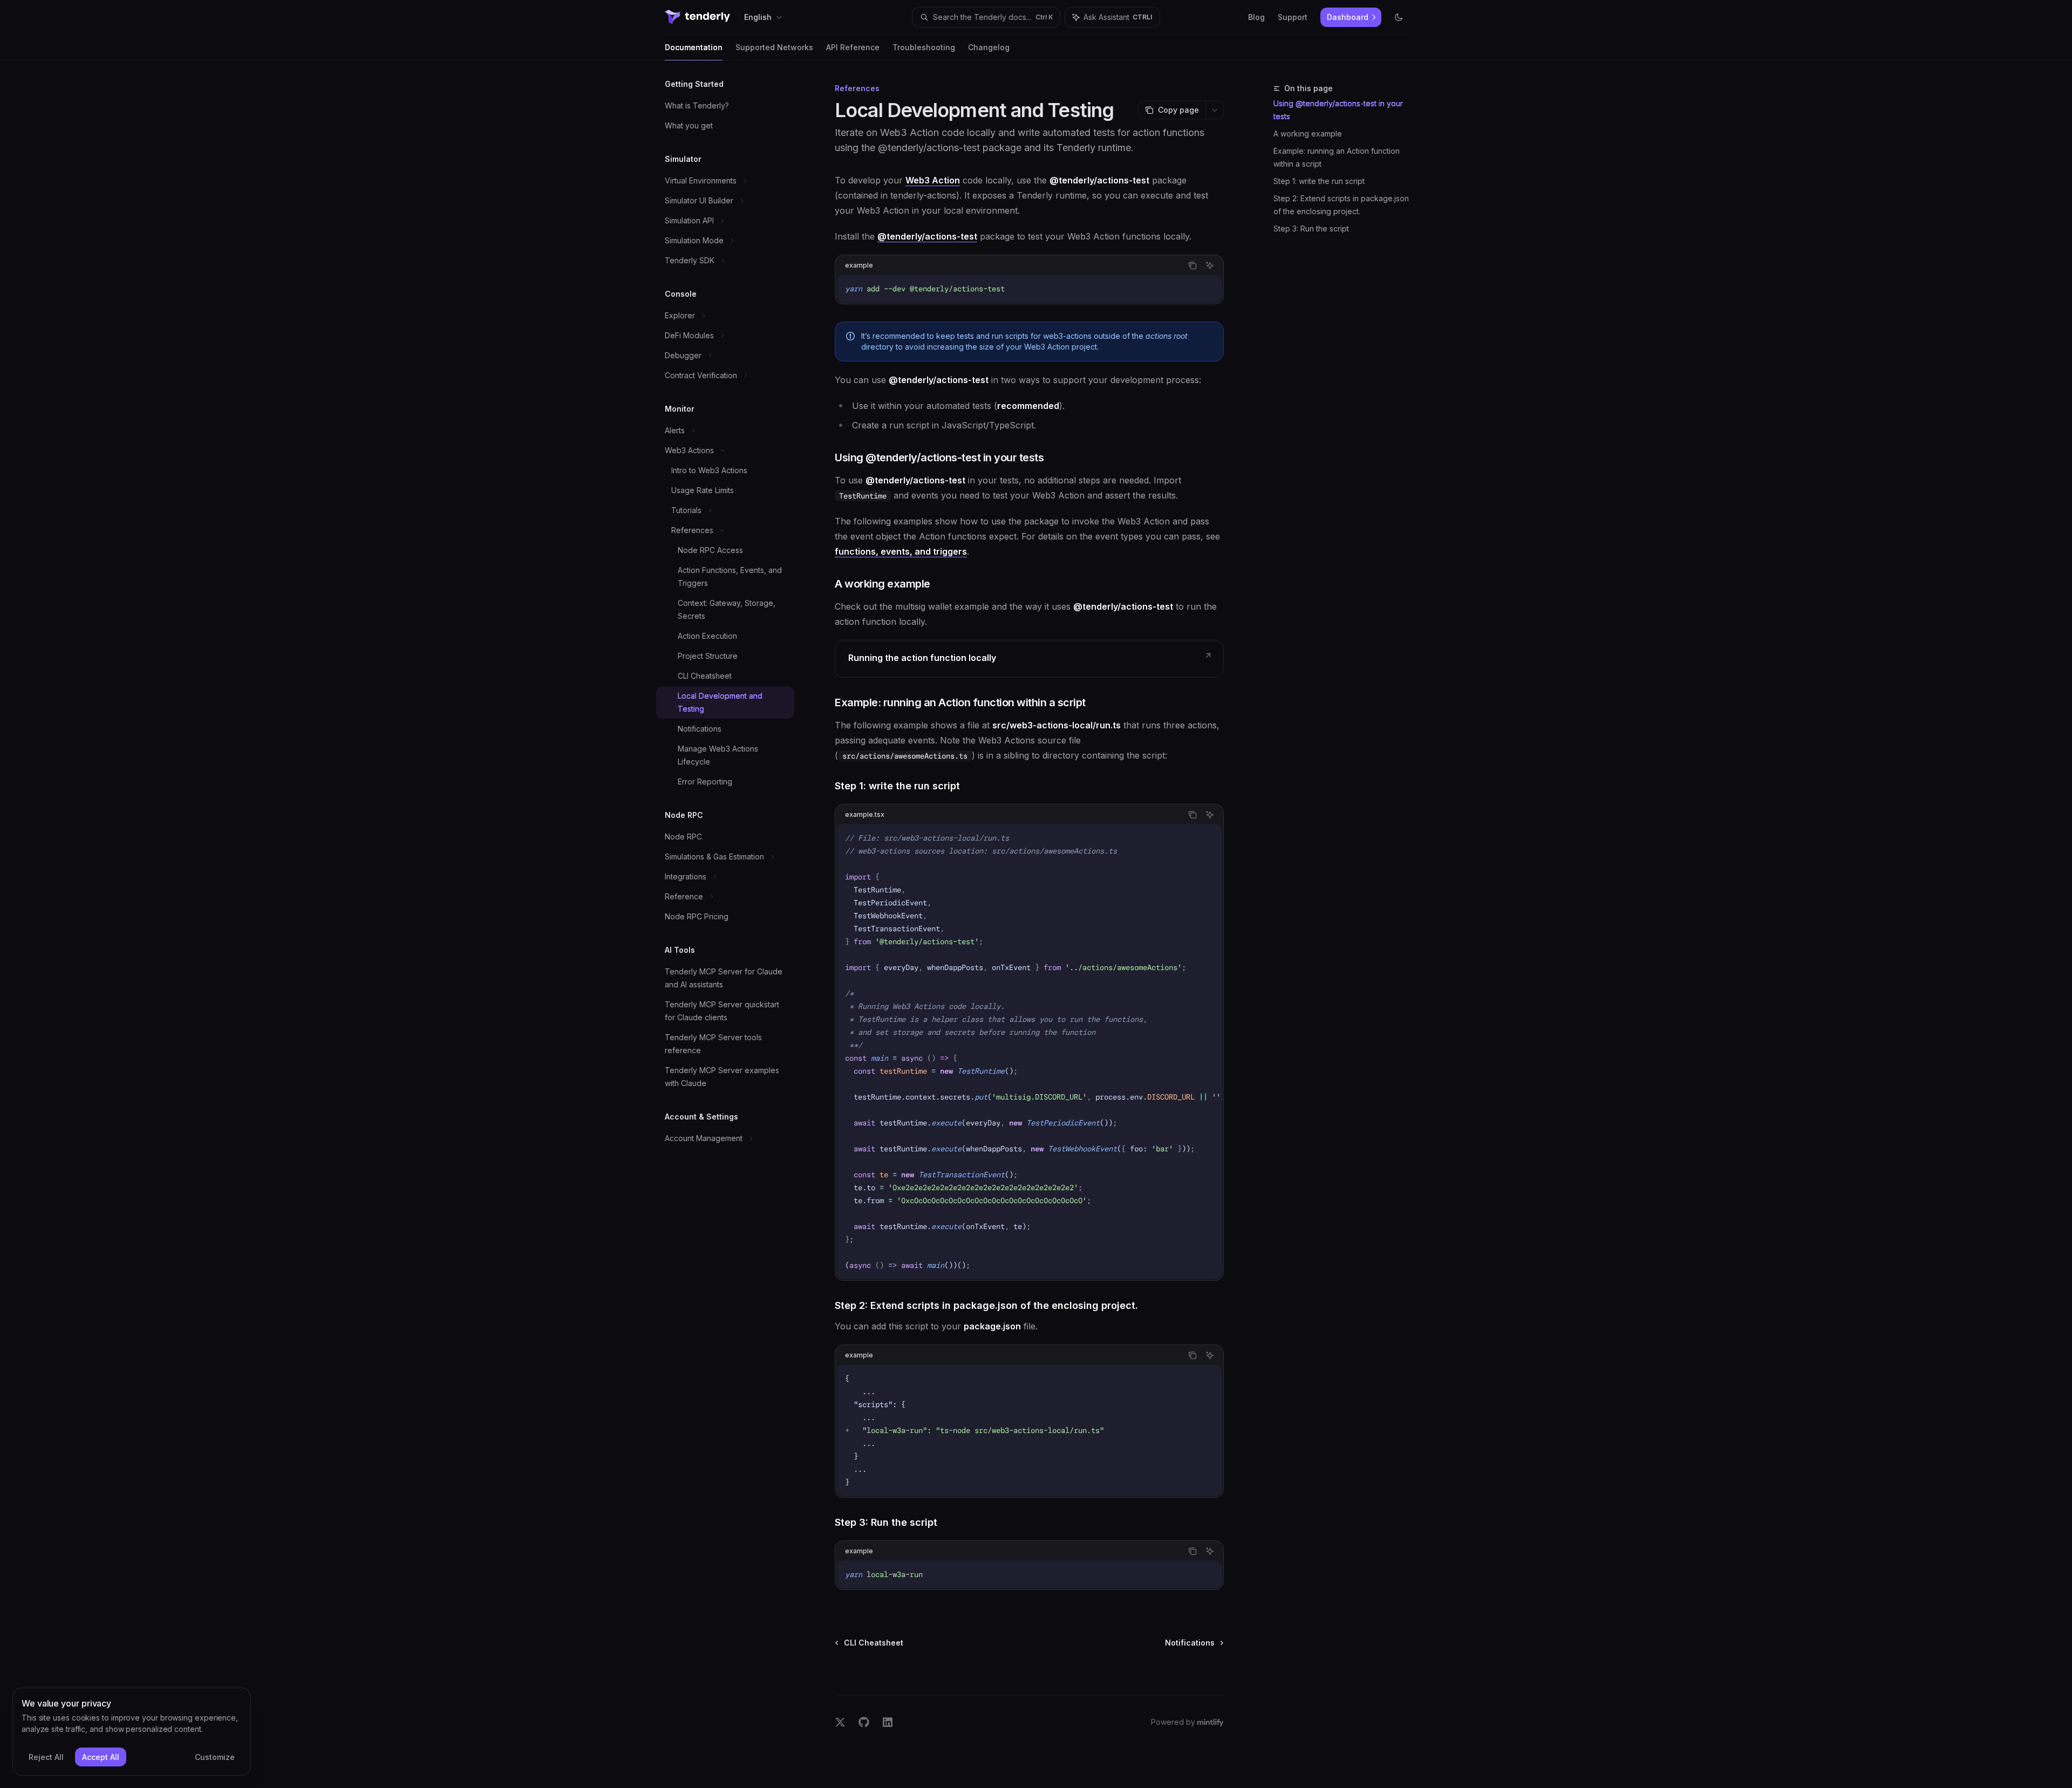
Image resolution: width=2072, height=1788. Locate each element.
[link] (1029, 659)
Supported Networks (774, 47)
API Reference (853, 47)
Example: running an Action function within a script (1337, 157)
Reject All (46, 1757)
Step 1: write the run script (1319, 181)
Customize (215, 1757)
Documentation (694, 47)
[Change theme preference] (1399, 17)
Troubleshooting (924, 47)
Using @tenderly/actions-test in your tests (1338, 110)
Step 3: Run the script (1311, 228)
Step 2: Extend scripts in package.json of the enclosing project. (1341, 205)
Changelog (989, 47)
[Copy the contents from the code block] (1192, 265)
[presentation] (1029, 1052)
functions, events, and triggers (901, 551)
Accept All (101, 1757)
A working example (1308, 134)
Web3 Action (933, 180)
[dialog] (132, 1732)
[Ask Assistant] (1210, 265)
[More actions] (1215, 110)
